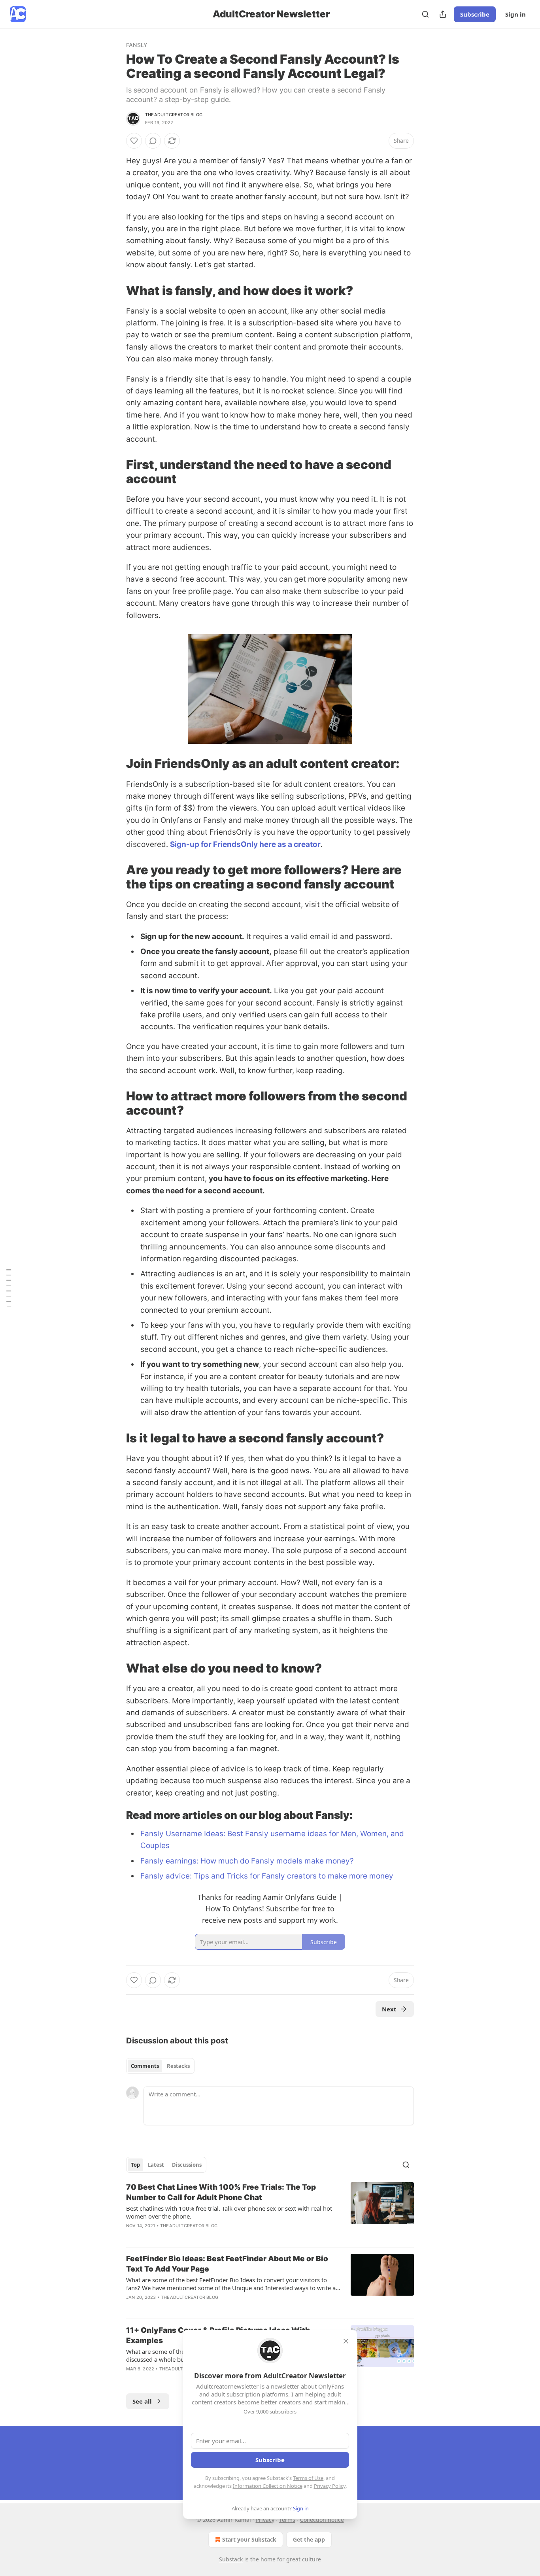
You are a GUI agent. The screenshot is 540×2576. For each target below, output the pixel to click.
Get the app (309, 2539)
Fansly (137, 45)
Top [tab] (135, 2165)
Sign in (515, 14)
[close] (346, 2341)
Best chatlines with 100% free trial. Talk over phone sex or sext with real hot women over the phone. (229, 2212)
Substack (231, 2559)
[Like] (134, 141)
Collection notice (322, 2520)
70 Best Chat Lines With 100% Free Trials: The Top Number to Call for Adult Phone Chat (221, 2192)
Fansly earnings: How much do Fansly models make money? (247, 1861)
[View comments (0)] (153, 141)
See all (142, 2401)
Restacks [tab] (178, 2066)
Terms (287, 2520)
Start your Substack (249, 2539)
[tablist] (160, 2066)
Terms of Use (308, 2478)
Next (389, 2009)
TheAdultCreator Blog (174, 115)
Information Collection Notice (268, 2486)
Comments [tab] (145, 2066)
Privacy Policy (330, 2486)
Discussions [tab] (187, 2165)
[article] (270, 2211)
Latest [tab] (156, 2165)
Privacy (265, 2520)
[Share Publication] (443, 14)
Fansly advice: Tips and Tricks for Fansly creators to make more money (267, 1876)
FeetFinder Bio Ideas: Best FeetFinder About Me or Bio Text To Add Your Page (227, 2264)
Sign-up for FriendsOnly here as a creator (245, 844)
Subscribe (475, 14)
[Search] (425, 14)
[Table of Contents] (9, 1288)
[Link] (115, 290)
